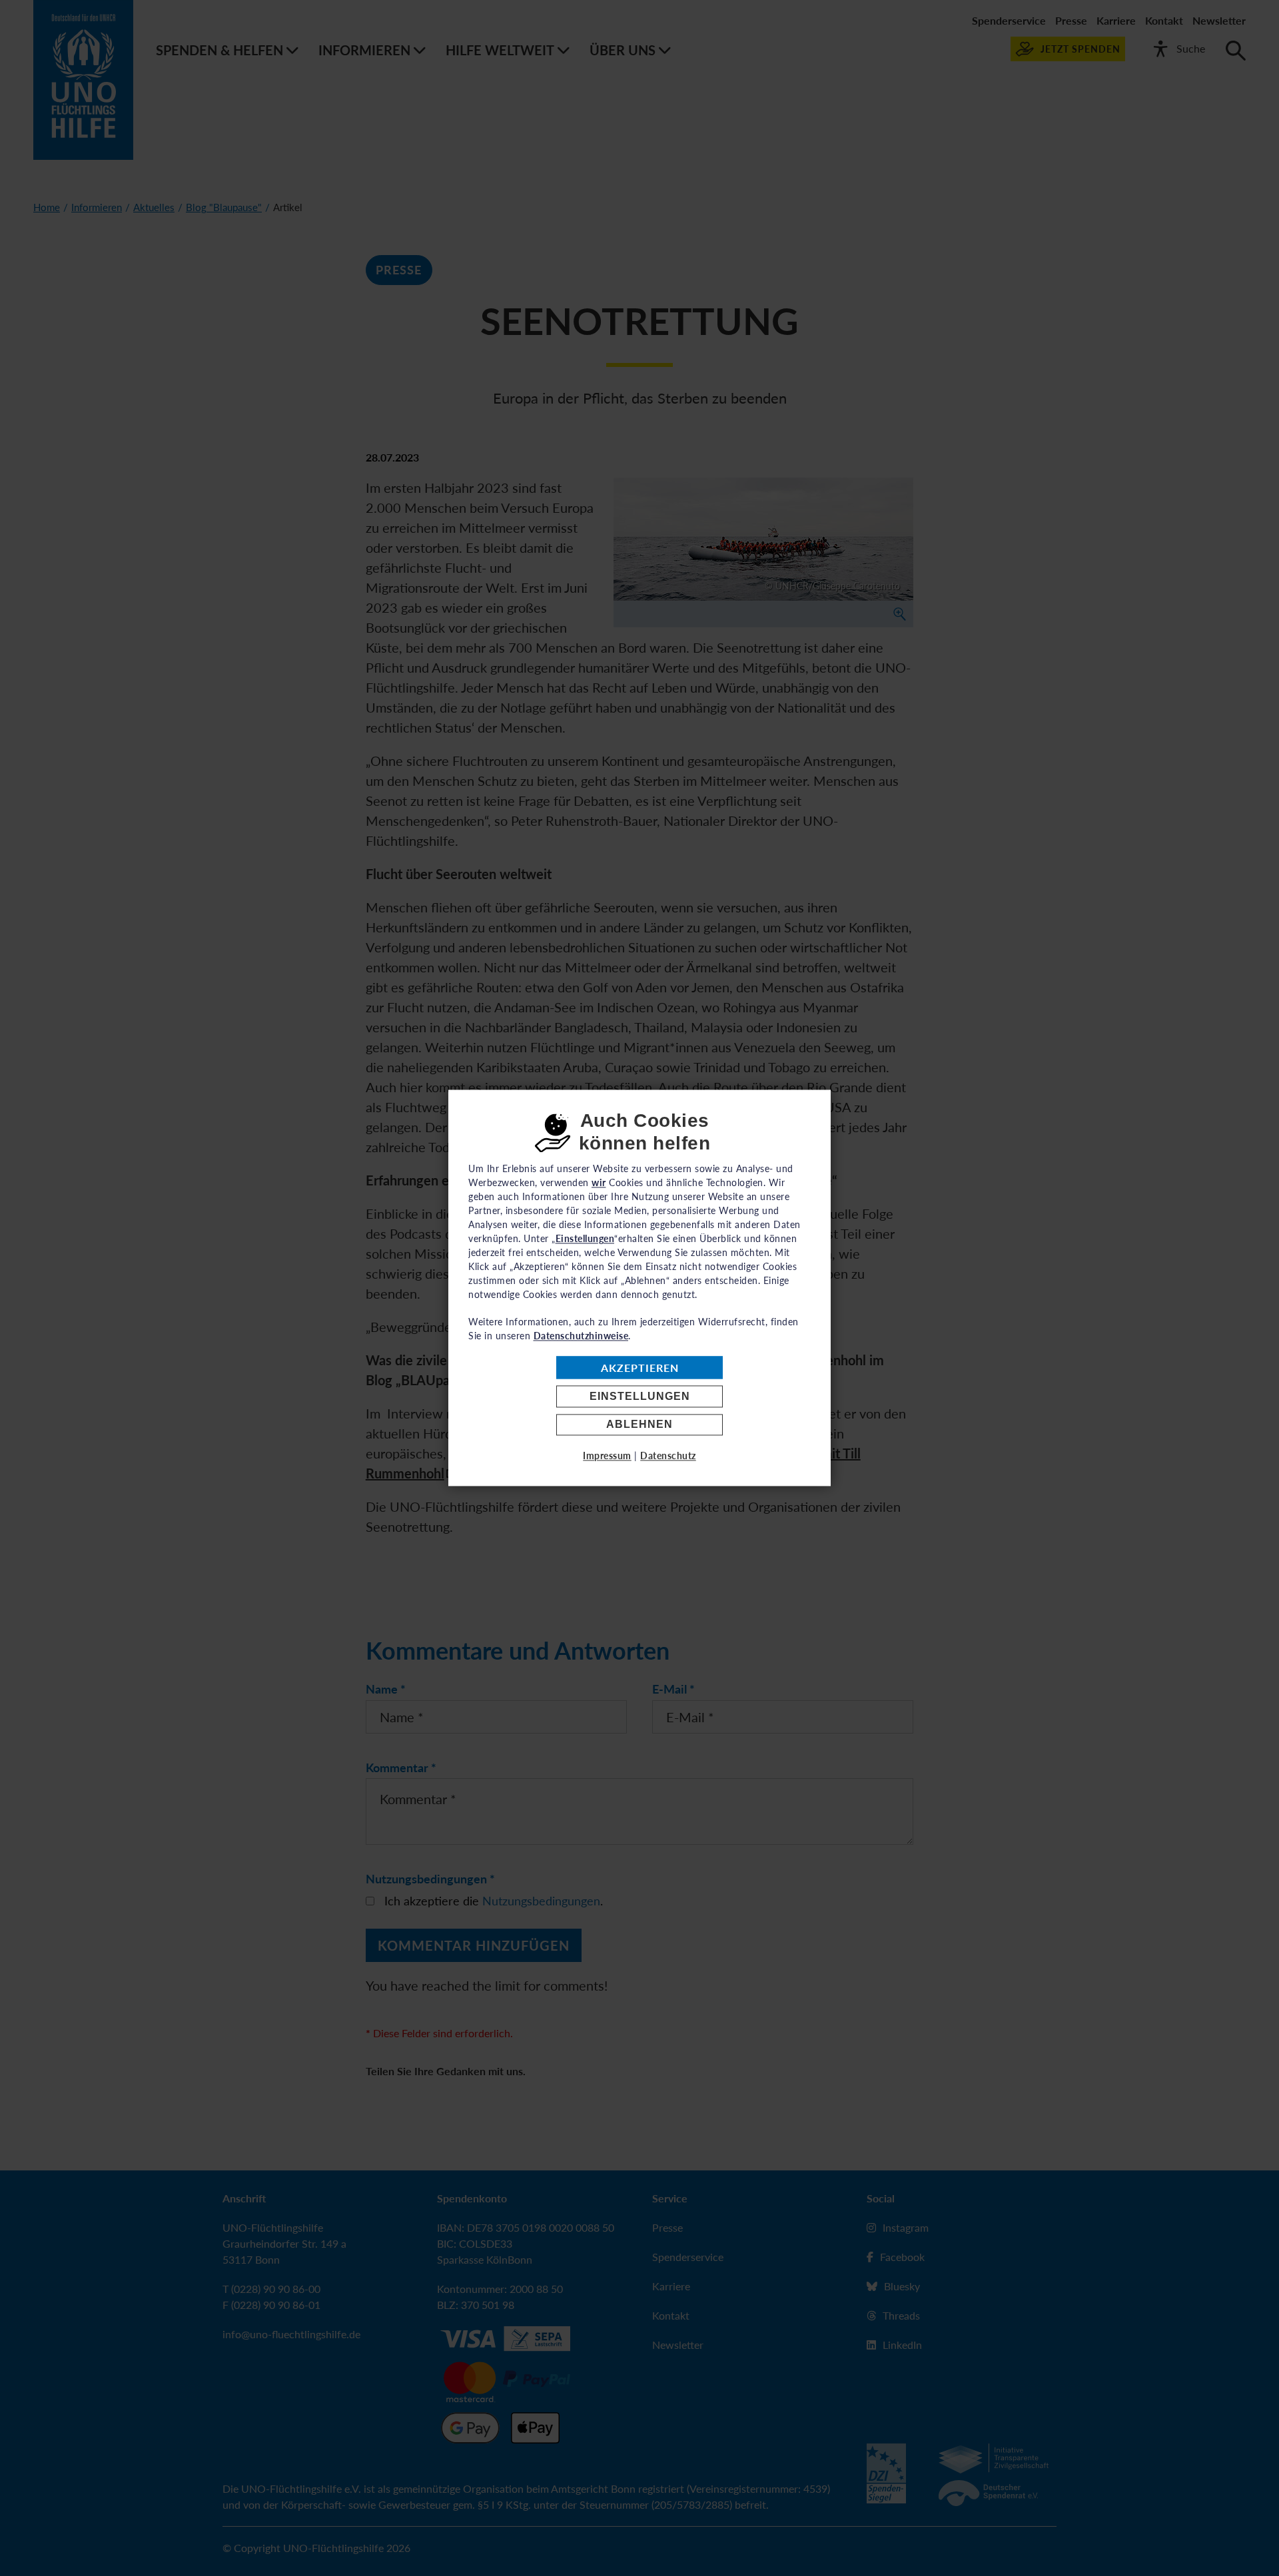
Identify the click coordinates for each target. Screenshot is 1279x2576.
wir (599, 1182)
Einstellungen (640, 1396)
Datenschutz (668, 1456)
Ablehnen (639, 1425)
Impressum (607, 1456)
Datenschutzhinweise (581, 1336)
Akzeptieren (640, 1368)
